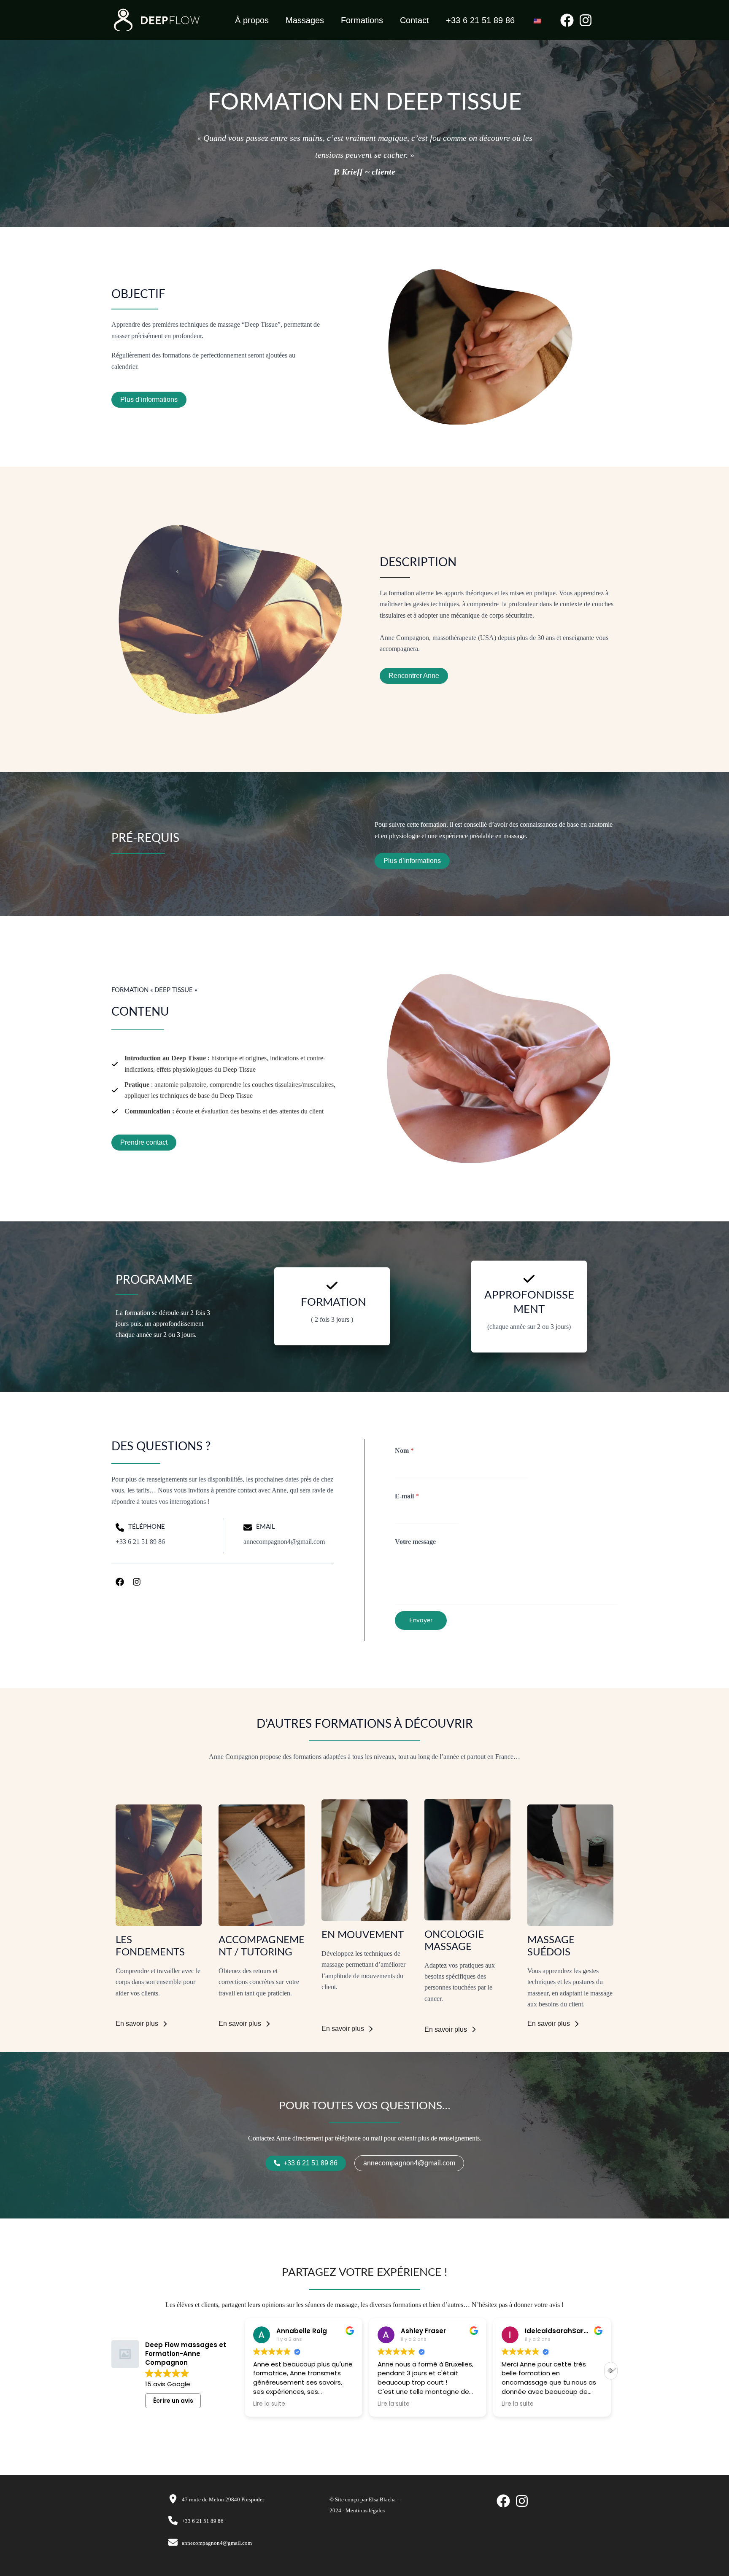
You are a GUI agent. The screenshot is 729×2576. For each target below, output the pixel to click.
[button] (611, 2371)
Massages (305, 20)
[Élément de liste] (120, 1582)
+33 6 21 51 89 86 (480, 20)
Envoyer (421, 1620)
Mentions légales (365, 2510)
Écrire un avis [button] (173, 2401)
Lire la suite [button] (269, 2404)
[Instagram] (586, 20)
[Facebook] (567, 20)
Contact (414, 20)
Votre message (415, 1542)
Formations (362, 20)
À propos (252, 20)
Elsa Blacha (382, 2499)
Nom (404, 1451)
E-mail (407, 1496)
